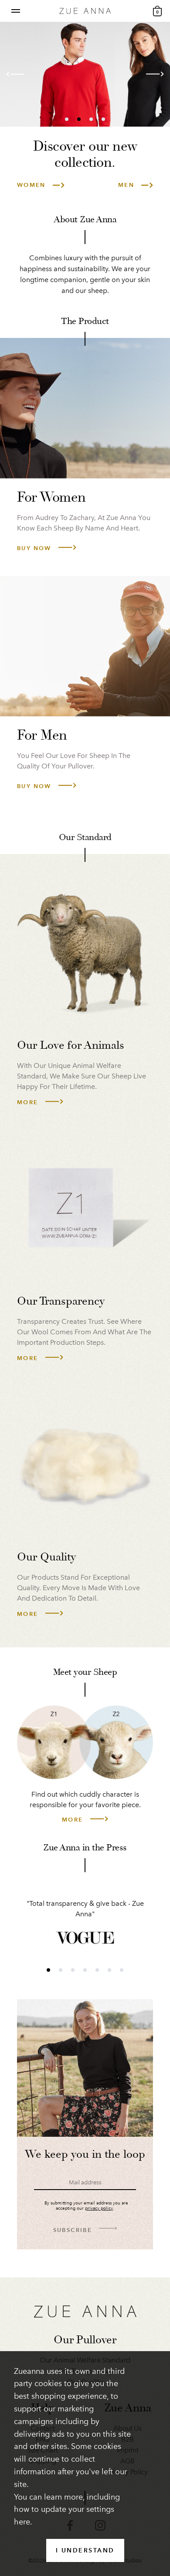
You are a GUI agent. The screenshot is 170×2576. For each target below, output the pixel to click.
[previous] (19, 75)
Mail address (85, 2182)
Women (31, 185)
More (28, 1102)
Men (126, 185)
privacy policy (99, 2208)
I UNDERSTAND (85, 2550)
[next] (151, 75)
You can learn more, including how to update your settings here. (67, 2510)
